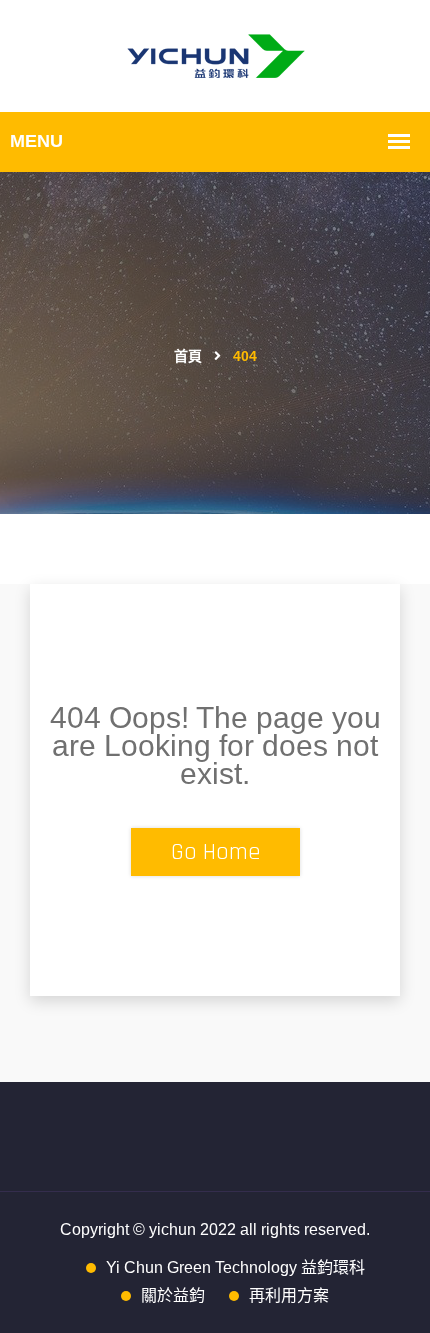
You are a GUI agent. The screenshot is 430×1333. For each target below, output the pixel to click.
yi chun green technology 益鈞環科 (235, 1267)
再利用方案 (289, 1295)
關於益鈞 (173, 1295)
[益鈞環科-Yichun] (215, 55)
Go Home (215, 852)
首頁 (188, 357)
